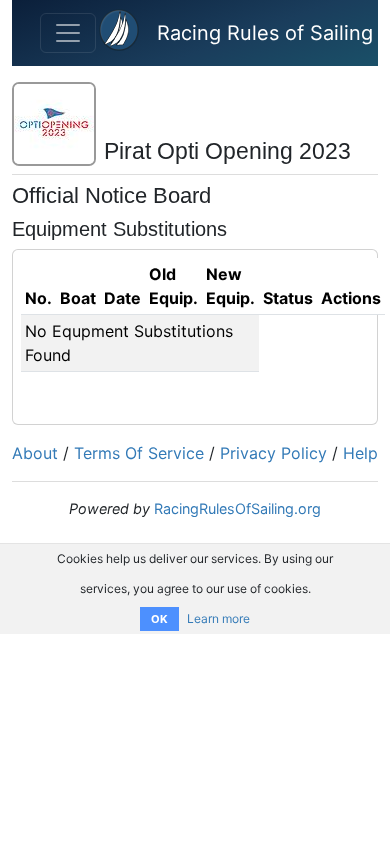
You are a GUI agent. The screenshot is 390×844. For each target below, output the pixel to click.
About (35, 453)
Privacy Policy (273, 453)
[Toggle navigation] (68, 33)
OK (159, 619)
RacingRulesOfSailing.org (237, 508)
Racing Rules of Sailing (265, 33)
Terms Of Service (139, 453)
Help (360, 453)
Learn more (218, 618)
